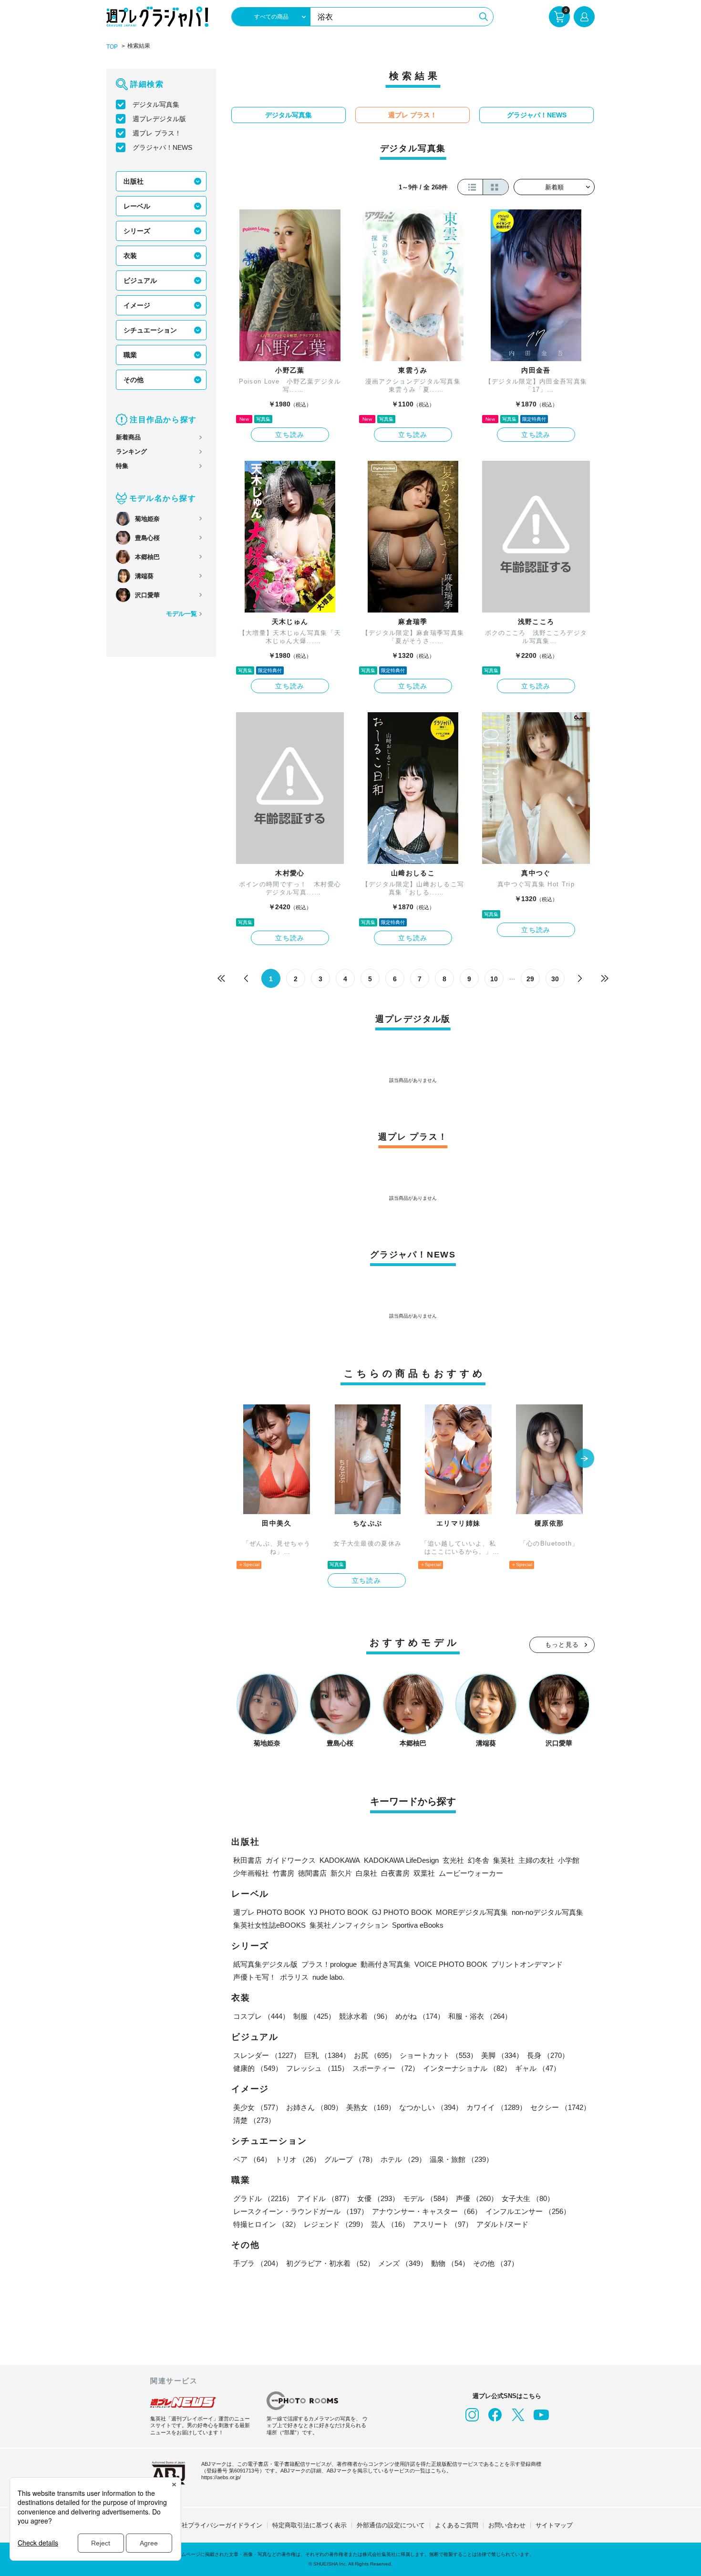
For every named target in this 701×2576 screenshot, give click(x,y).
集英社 (504, 1860)
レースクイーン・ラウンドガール (301, 2211)
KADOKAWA (340, 1860)
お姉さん (314, 2107)
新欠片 (341, 1873)
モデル (428, 2198)
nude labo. (328, 1977)
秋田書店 (247, 1860)
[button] (585, 1459)
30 (555, 979)
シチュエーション (150, 330)
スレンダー (267, 2055)
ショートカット (438, 2055)
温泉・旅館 (461, 2159)
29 (530, 979)
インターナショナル (467, 2068)
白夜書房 (395, 1873)
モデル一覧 (181, 614)
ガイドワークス (291, 1860)
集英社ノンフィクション (349, 1925)
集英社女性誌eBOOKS (269, 1925)
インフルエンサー (528, 2211)
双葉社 (424, 1873)
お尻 (375, 2055)
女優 (378, 2198)
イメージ (137, 305)
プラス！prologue (329, 1964)
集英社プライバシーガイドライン (216, 2525)
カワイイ (496, 2107)
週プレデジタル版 (159, 119)
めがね (420, 2016)
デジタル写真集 (156, 104)
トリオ (298, 2159)
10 (494, 979)
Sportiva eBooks (418, 1925)
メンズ (403, 2263)
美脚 (502, 2055)
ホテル (403, 2159)
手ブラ (258, 2263)
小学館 (569, 1860)
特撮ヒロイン (267, 2224)
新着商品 (128, 437)
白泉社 (366, 1873)
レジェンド (335, 2224)
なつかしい (431, 2107)
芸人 (390, 2224)
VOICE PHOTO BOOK (451, 1964)
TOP (112, 47)
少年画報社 (251, 1873)
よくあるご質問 (457, 2525)
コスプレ (261, 2016)
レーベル (137, 206)
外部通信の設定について (391, 2525)
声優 (477, 2198)
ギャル (538, 2068)
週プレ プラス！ (157, 133)
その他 (134, 380)
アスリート (443, 2224)
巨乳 (327, 2055)
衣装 (130, 256)
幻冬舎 (479, 1860)
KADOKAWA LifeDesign (401, 1860)
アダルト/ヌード (502, 2224)
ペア (252, 2159)
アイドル (325, 2198)
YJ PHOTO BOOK (339, 1912)
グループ (350, 2159)
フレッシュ (317, 2068)
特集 (122, 466)
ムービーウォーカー (471, 1873)
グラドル (263, 2198)
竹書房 (283, 1873)
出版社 (134, 181)
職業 (130, 355)
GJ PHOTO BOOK (402, 1912)
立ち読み (290, 435)
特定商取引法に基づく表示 (309, 2525)
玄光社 (453, 1860)
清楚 (254, 2120)
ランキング (131, 452)
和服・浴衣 (480, 2016)
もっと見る (562, 1645)
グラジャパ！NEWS (162, 147)
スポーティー (386, 2068)
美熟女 (371, 2107)
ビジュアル (140, 280)
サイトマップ (554, 2525)
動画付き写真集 (386, 1964)
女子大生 (528, 2198)
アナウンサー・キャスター (427, 2211)
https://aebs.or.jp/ (221, 2477)
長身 (548, 2055)
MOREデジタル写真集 (472, 1912)
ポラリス (294, 1977)
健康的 (258, 2068)
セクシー (560, 2107)
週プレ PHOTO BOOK (269, 1912)
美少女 (258, 2107)
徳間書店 (312, 1873)
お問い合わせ (507, 2525)
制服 (314, 2016)
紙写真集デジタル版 (265, 1964)
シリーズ (137, 231)
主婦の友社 (536, 1860)
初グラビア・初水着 (330, 2263)
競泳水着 (365, 2016)
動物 (450, 2263)
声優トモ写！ (255, 1977)
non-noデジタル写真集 (547, 1912)
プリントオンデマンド (527, 1964)
